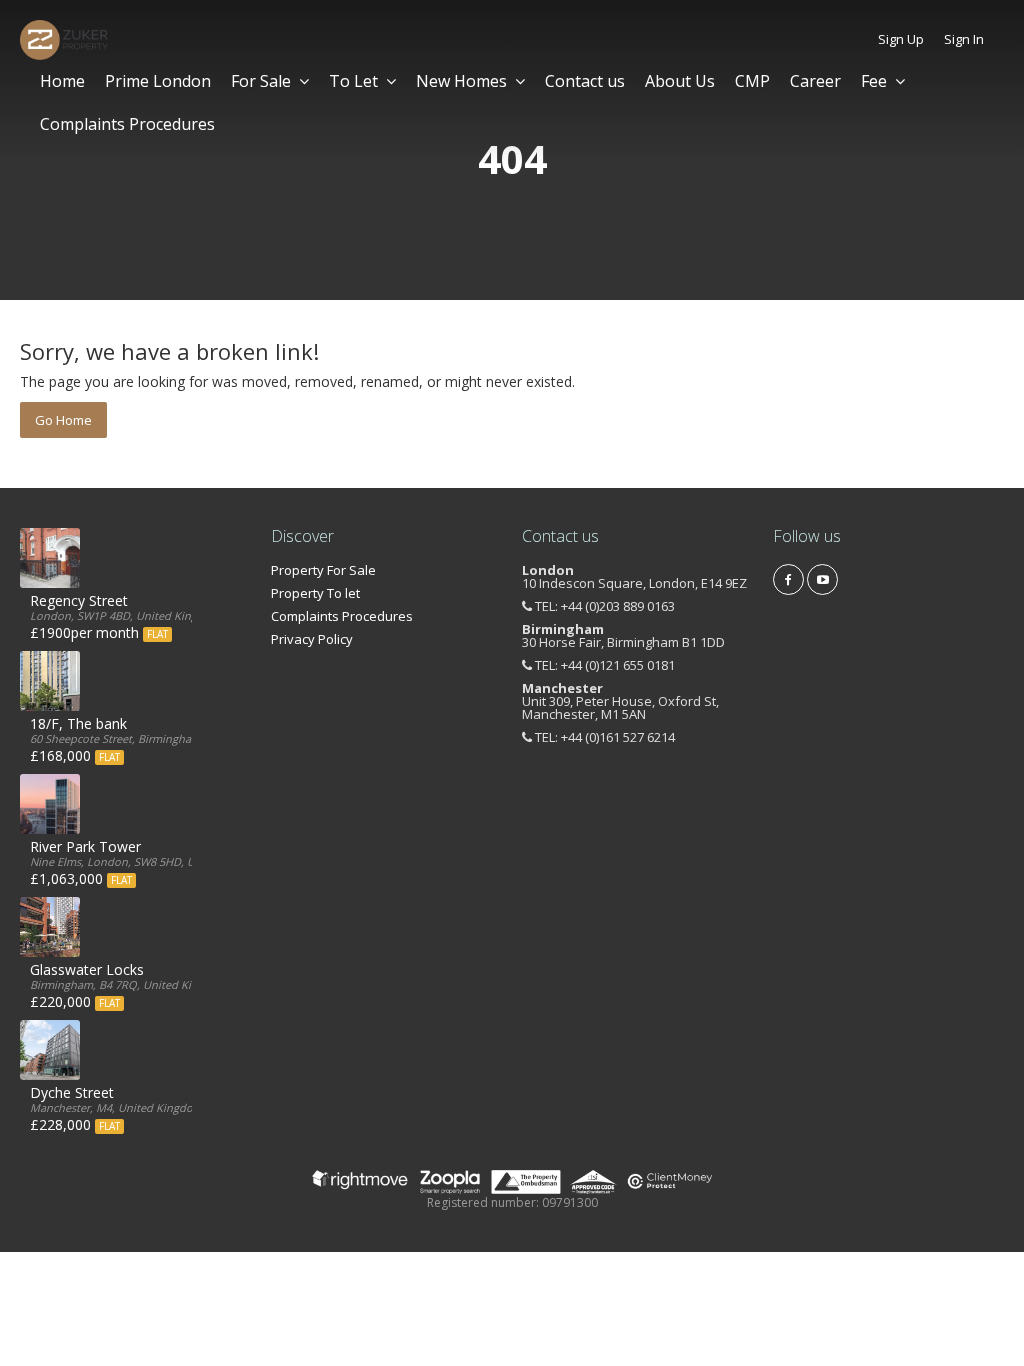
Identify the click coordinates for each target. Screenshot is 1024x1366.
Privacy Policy (312, 639)
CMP (752, 81)
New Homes (461, 81)
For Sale (261, 81)
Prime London (158, 81)
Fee (874, 81)
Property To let (315, 593)
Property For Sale (323, 570)
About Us (680, 81)
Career (815, 81)
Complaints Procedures (127, 124)
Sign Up (901, 39)
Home (62, 81)
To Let (353, 81)
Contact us (585, 81)
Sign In (964, 39)
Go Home (63, 420)
